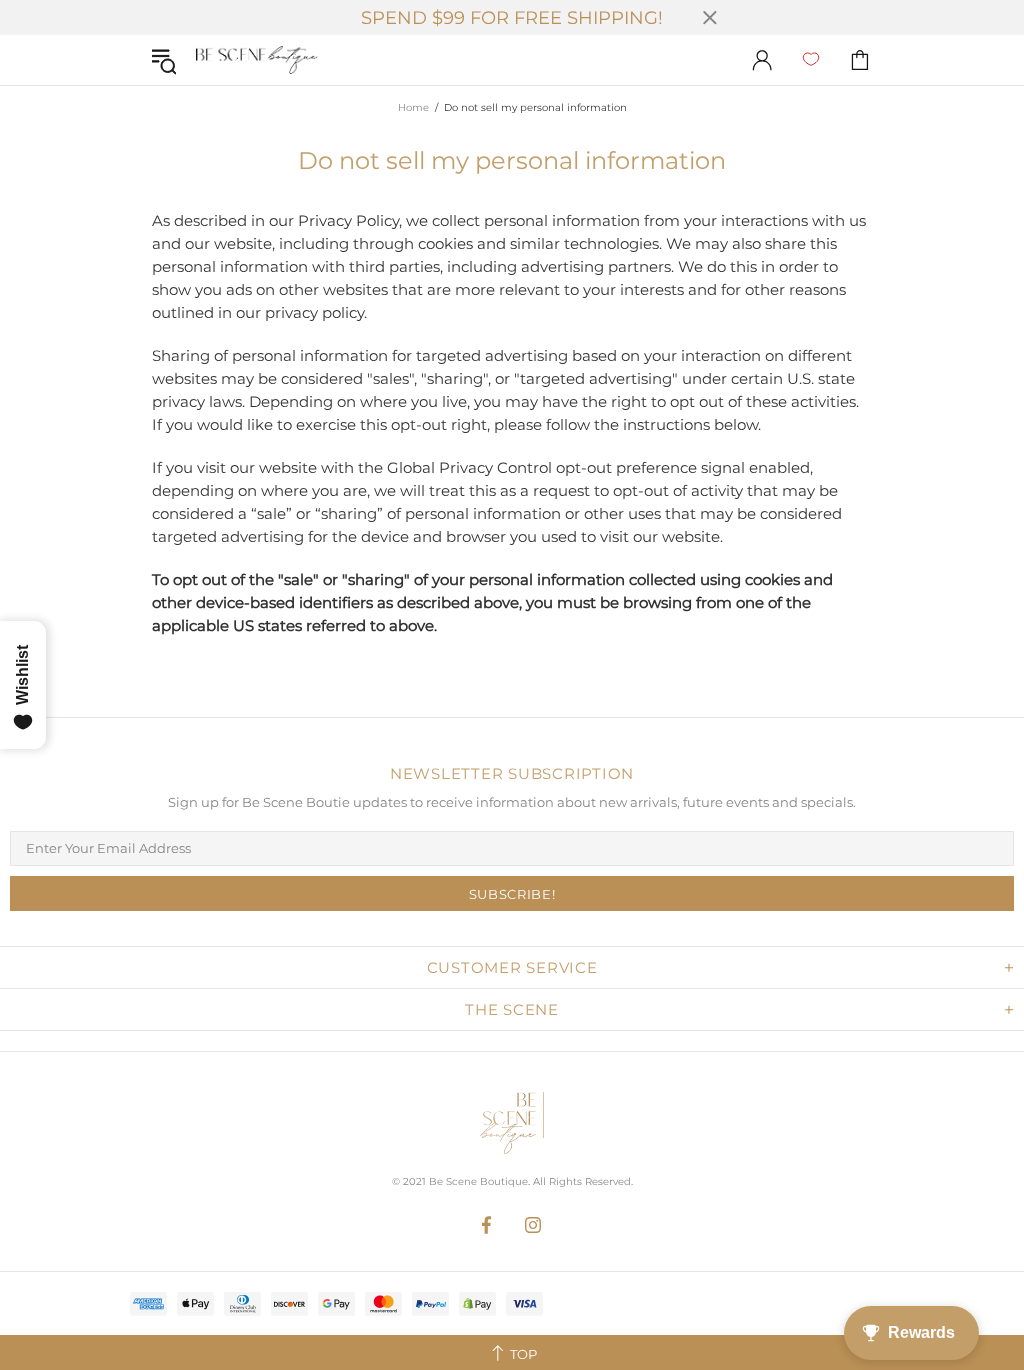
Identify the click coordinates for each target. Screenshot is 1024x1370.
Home (413, 107)
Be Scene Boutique (257, 60)
